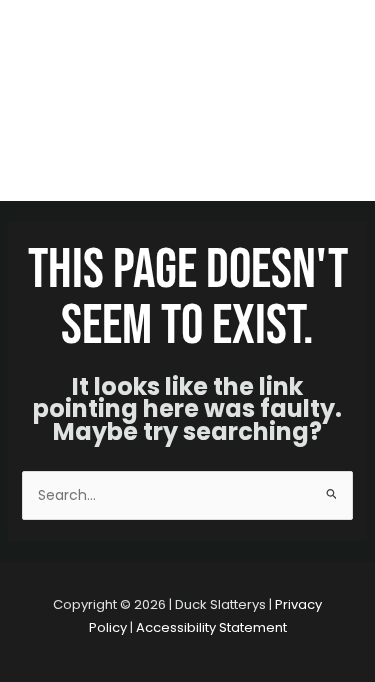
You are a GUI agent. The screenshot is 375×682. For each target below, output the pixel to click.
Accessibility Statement (211, 627)
